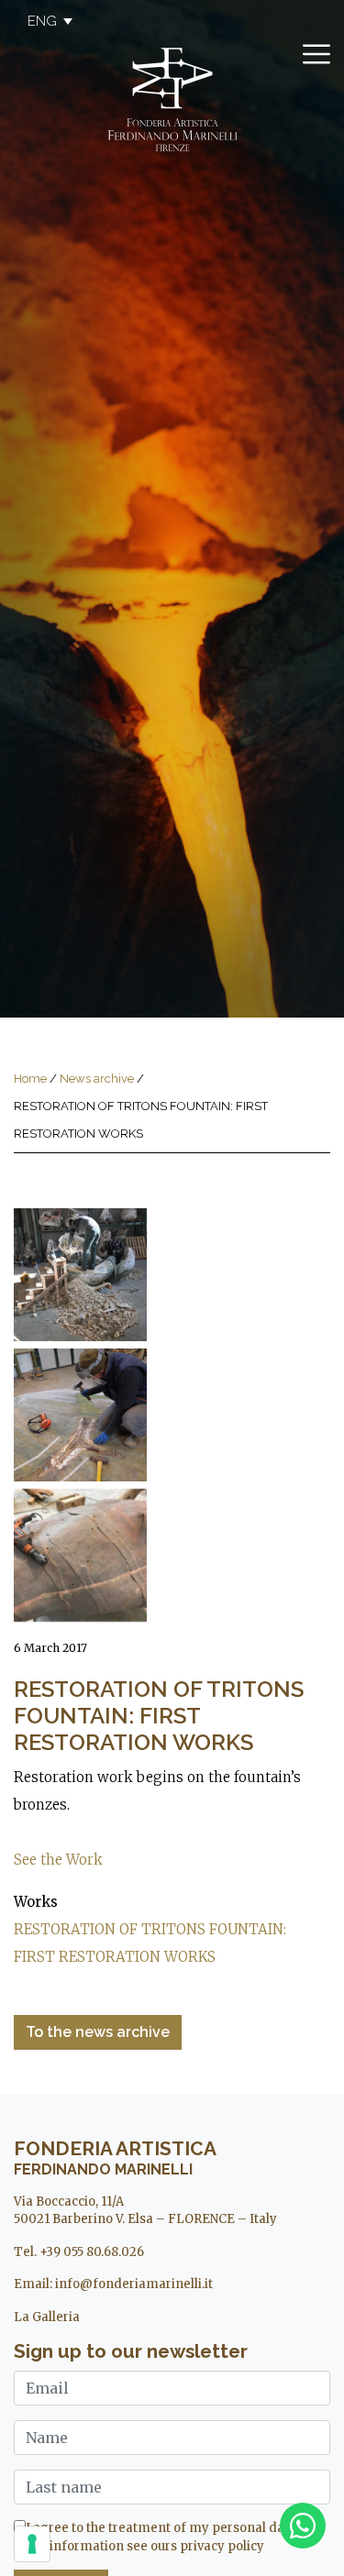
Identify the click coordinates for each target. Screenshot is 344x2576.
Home (30, 1079)
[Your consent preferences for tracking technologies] (32, 2544)
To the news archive (98, 2032)
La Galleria (47, 2317)
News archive (97, 1079)
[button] (41, 21)
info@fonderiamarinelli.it (134, 2284)
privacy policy (222, 2546)
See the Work (58, 1860)
